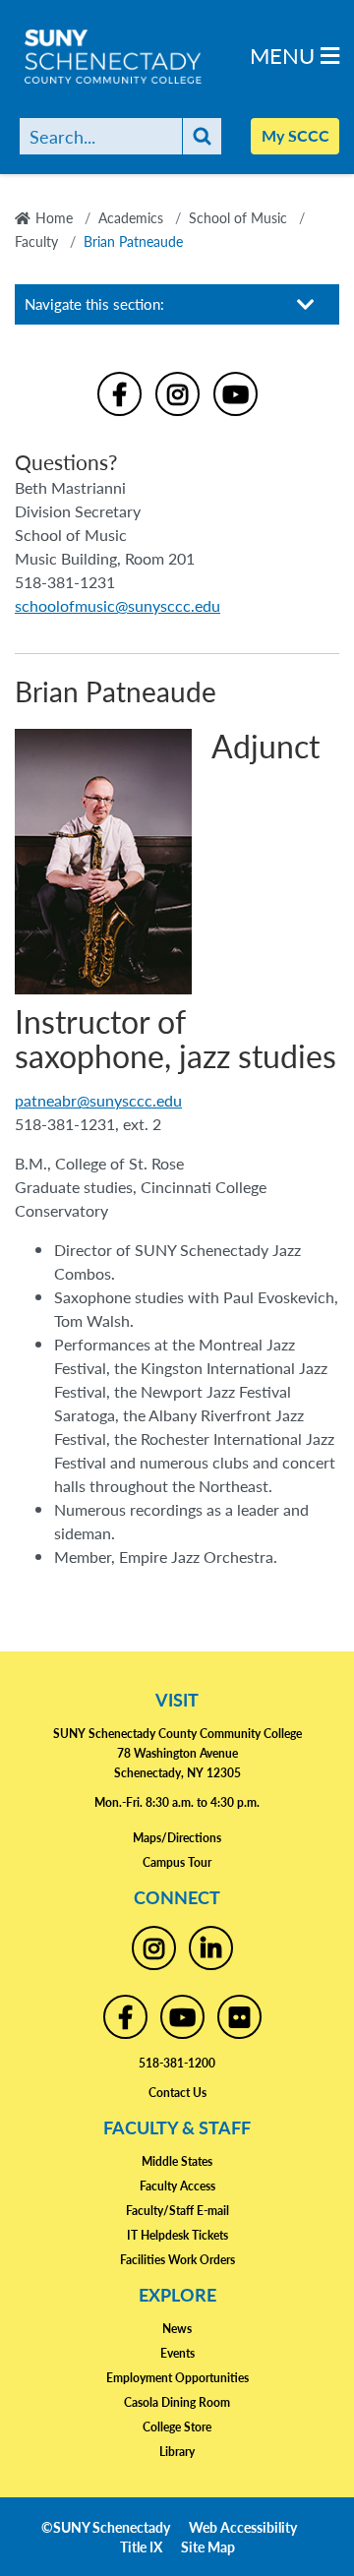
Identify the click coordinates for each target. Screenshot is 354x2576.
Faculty (36, 241)
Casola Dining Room (177, 2402)
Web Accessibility (243, 2527)
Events (177, 2353)
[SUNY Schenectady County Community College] (147, 57)
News (177, 2329)
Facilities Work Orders (177, 2260)
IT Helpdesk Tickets (177, 2235)
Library (177, 2452)
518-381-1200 (177, 2063)
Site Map (208, 2546)
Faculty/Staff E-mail (177, 2211)
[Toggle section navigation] (306, 304)
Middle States (177, 2161)
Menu (285, 55)
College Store (177, 2427)
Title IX (141, 2546)
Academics (131, 217)
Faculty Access (177, 2186)
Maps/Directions (177, 1838)
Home (54, 217)
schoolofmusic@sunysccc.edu (118, 605)
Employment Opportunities (177, 2378)
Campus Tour (177, 1862)
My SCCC (295, 135)
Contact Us (177, 2093)
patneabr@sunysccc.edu (98, 1100)
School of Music (238, 217)
